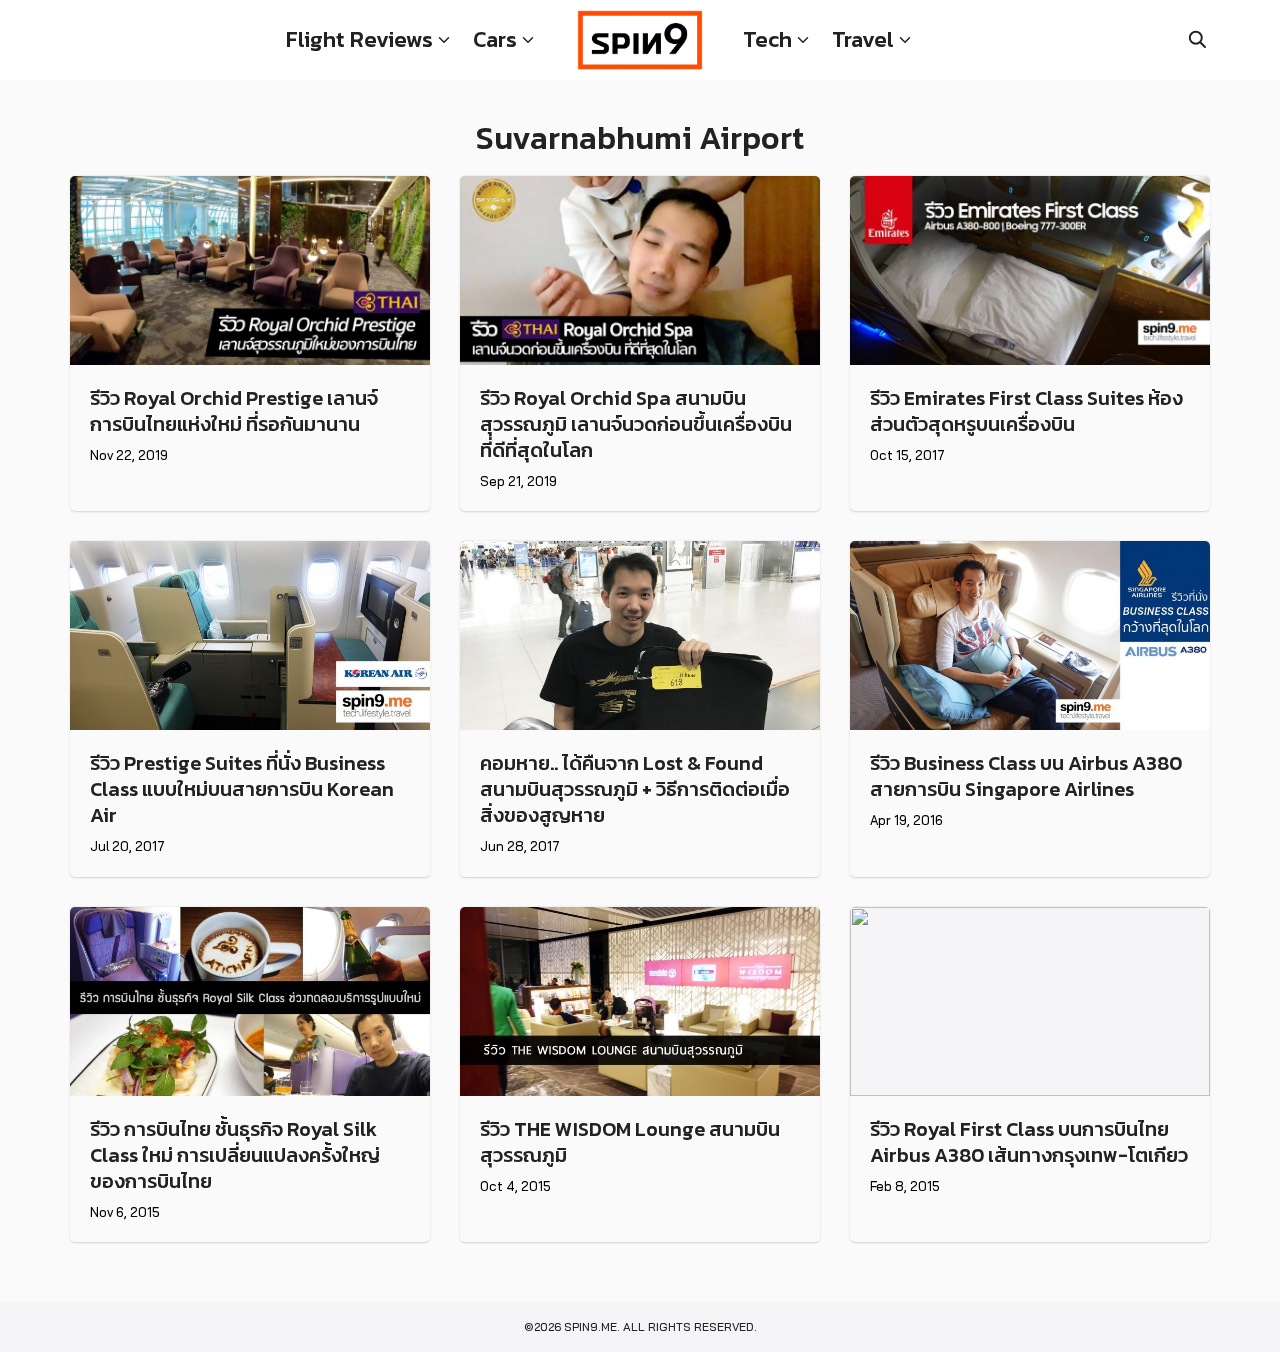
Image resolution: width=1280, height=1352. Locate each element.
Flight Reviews (359, 39)
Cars (495, 39)
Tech (767, 39)
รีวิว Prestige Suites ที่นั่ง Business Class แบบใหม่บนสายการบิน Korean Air (242, 789)
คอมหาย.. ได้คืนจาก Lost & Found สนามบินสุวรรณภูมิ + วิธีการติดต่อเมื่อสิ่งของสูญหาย (635, 789)
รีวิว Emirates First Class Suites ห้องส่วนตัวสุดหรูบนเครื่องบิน (1026, 411)
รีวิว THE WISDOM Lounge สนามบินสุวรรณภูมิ (630, 1142)
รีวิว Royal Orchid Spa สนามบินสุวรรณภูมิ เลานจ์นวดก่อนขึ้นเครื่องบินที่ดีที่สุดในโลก (636, 424)
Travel (863, 39)
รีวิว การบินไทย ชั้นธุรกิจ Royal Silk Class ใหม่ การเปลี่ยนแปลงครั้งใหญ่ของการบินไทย (235, 1155)
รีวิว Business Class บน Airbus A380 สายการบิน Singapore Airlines (1026, 776)
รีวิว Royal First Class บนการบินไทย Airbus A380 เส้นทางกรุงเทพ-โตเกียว (1029, 1142)
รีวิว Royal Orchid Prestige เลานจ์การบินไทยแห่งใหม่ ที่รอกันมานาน (234, 411)
